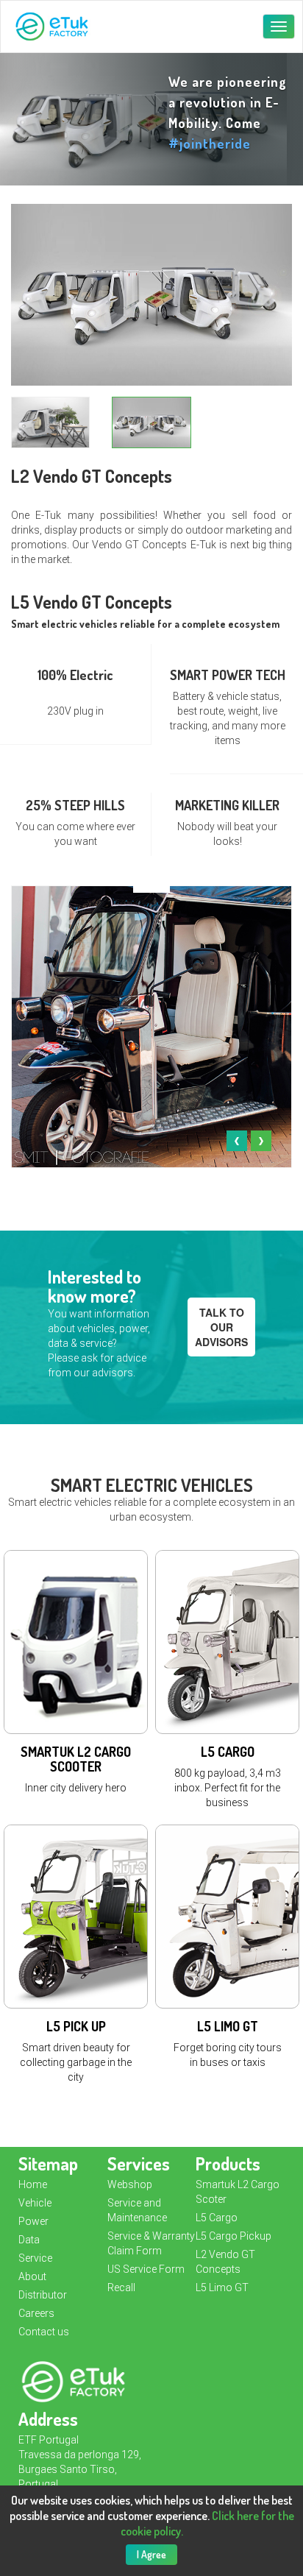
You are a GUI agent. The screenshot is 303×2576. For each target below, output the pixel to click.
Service (35, 2258)
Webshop (130, 2184)
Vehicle (35, 2203)
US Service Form (146, 2269)
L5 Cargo (217, 2218)
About (32, 2276)
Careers (36, 2313)
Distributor (43, 2295)
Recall (121, 2287)
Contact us (44, 2332)
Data (29, 2240)
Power (33, 2221)
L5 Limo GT (222, 2287)
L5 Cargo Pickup (234, 2236)
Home (33, 2184)
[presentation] (237, 1141)
